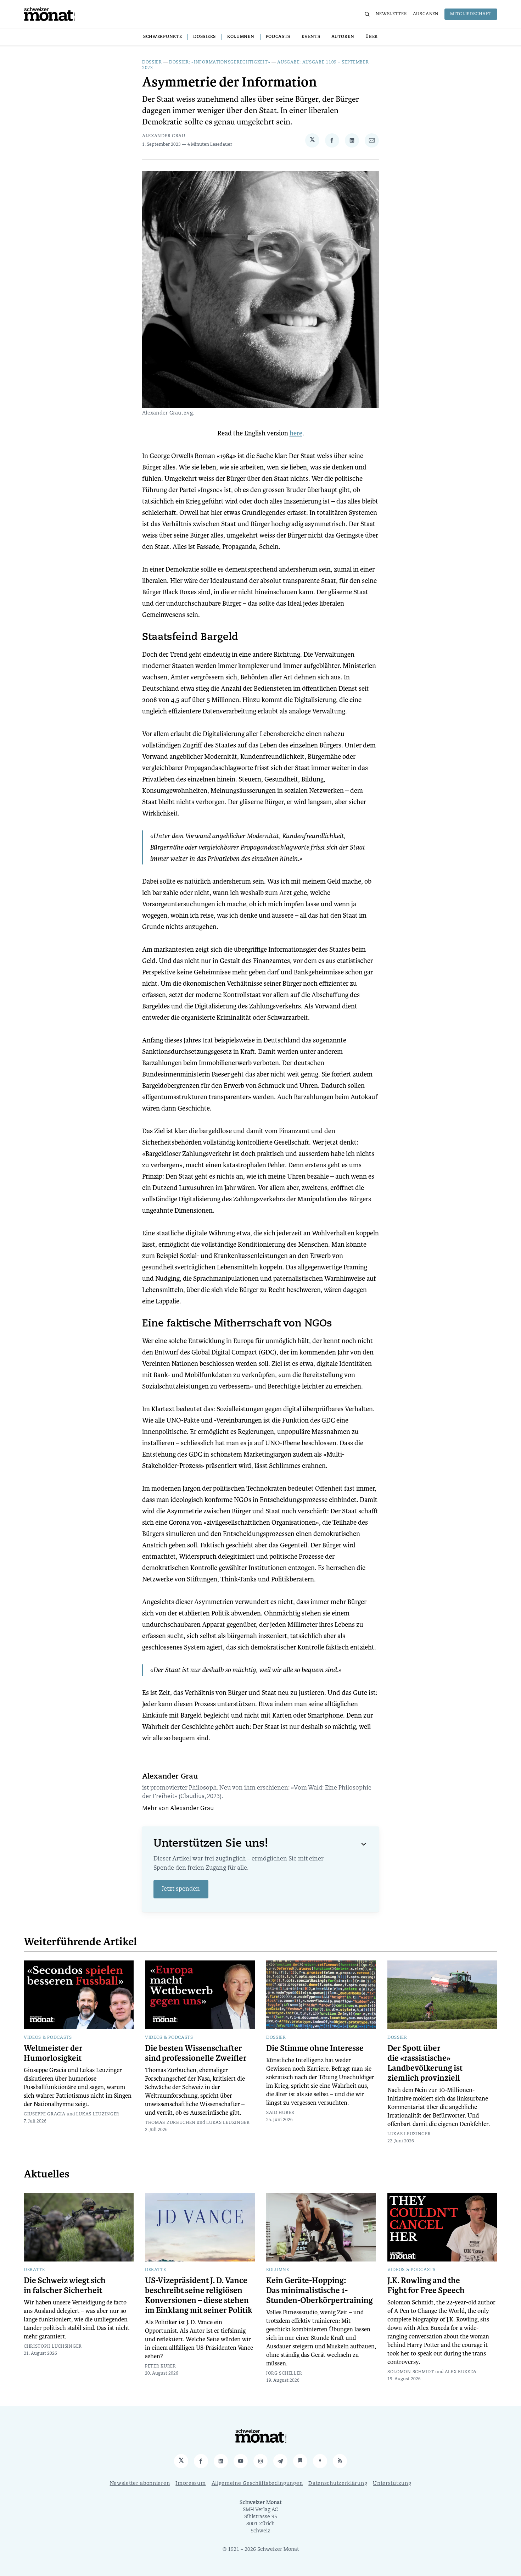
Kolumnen (241, 37)
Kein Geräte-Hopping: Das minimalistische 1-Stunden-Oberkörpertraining (320, 2291)
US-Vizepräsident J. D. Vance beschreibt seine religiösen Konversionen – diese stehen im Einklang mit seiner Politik (199, 2296)
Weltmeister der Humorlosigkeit (53, 2053)
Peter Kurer (161, 2366)
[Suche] (367, 14)
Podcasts (278, 37)
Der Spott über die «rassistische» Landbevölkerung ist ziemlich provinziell (425, 2063)
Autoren (343, 37)
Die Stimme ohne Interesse (315, 2048)
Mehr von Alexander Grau (178, 1809)
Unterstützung (392, 2484)
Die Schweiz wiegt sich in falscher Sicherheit (65, 2286)
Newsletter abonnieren (140, 2484)
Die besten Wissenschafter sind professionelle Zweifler (196, 2053)
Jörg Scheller (284, 2374)
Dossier (152, 62)
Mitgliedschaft (471, 14)
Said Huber (280, 2113)
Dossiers (205, 37)
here (296, 433)
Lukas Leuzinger (98, 2114)
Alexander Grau (164, 136)
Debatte (34, 2270)
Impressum (191, 2484)
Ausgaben (426, 14)
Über (372, 37)
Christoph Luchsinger (53, 2347)
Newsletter (391, 14)
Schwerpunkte (163, 37)
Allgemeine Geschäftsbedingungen (257, 2484)
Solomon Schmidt (411, 2372)
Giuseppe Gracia (45, 2114)
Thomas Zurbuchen (170, 2123)
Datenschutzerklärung (338, 2484)
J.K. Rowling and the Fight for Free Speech (426, 2286)
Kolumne (278, 2270)
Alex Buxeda (461, 2372)
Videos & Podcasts (48, 2038)
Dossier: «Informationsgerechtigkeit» (220, 62)
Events (311, 37)
